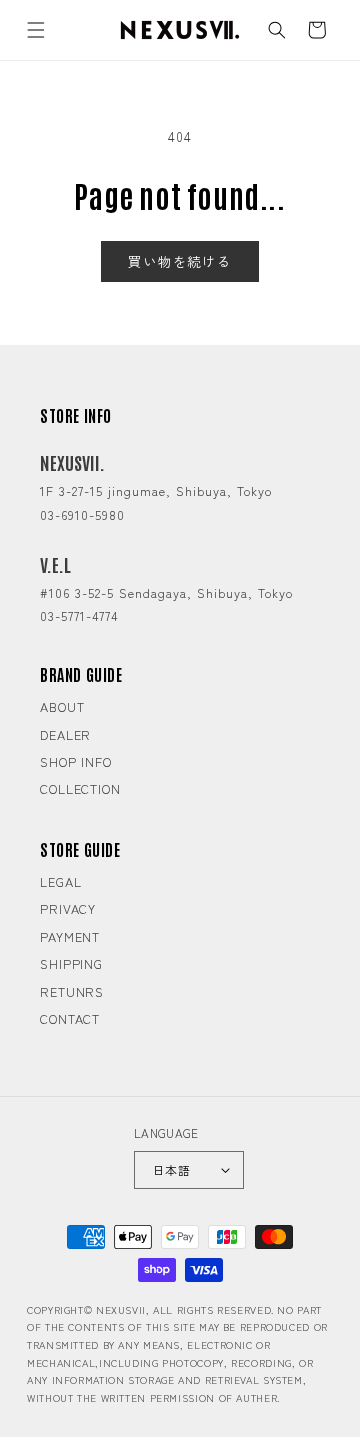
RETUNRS (72, 991)
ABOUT (62, 706)
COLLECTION (80, 788)
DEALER (65, 734)
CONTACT (70, 1018)
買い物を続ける (180, 261)
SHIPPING (71, 963)
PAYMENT (70, 936)
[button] (36, 30)
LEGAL (61, 881)
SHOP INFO (76, 761)
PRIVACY (68, 908)
